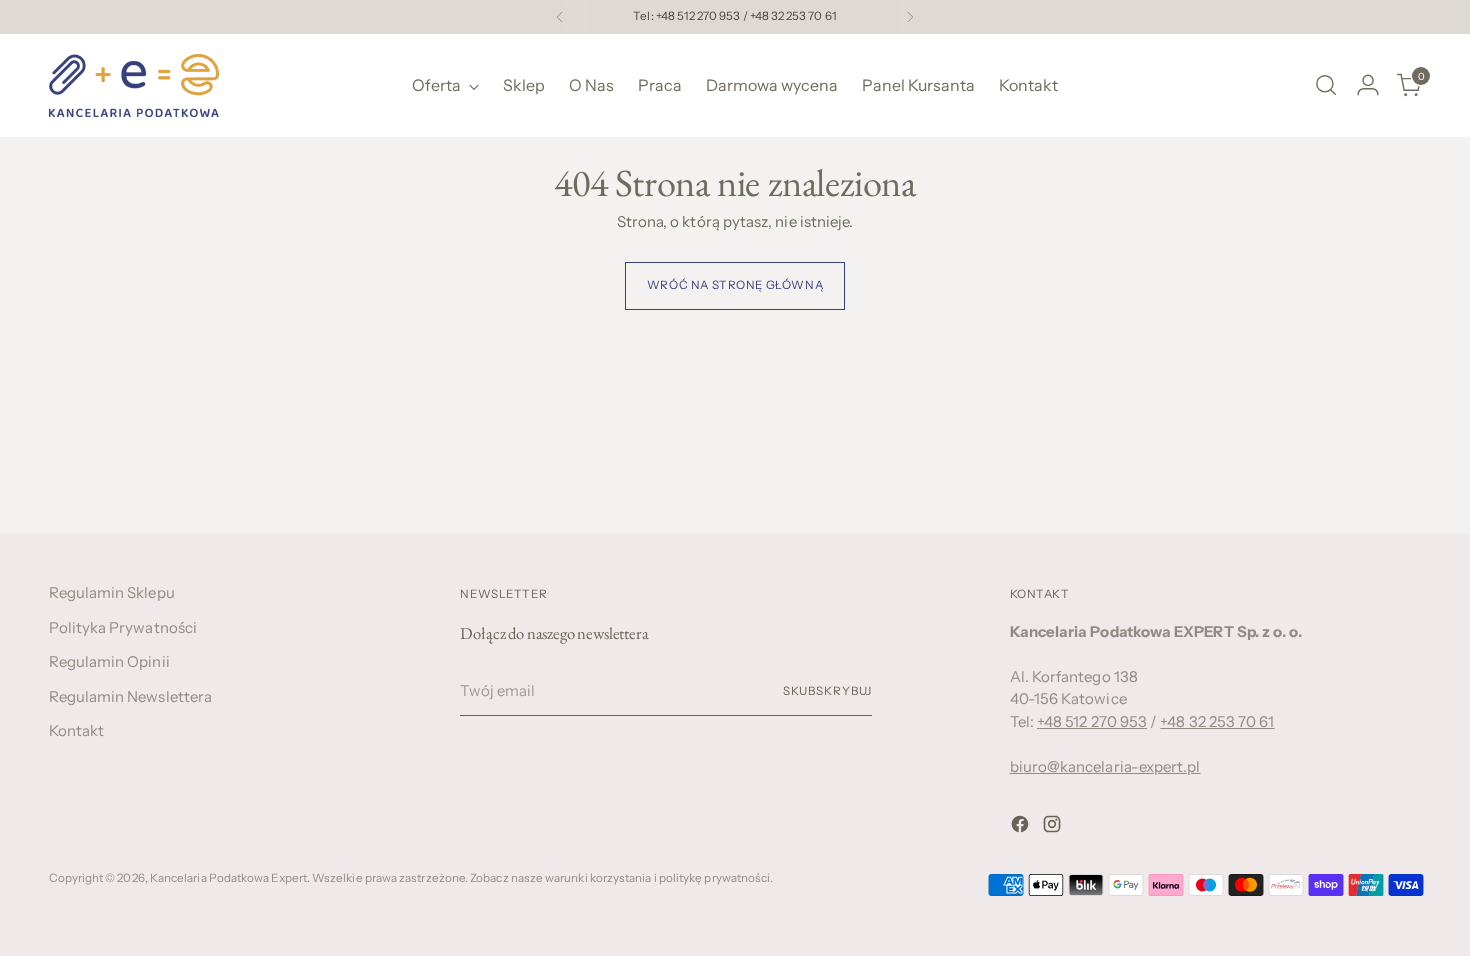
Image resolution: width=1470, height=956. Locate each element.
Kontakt (77, 730)
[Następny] (910, 17)
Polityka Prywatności (123, 627)
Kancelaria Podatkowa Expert (228, 878)
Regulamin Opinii (109, 661)
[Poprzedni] (560, 17)
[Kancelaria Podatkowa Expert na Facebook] (1022, 827)
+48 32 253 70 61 (1217, 721)
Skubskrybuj (828, 691)
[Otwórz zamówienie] (1326, 85)
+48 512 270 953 (1092, 721)
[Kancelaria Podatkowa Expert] (134, 85)
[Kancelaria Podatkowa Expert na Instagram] (1054, 827)
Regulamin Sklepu (112, 592)
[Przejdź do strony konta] (1368, 85)
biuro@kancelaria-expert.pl (1105, 766)
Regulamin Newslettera (131, 696)
